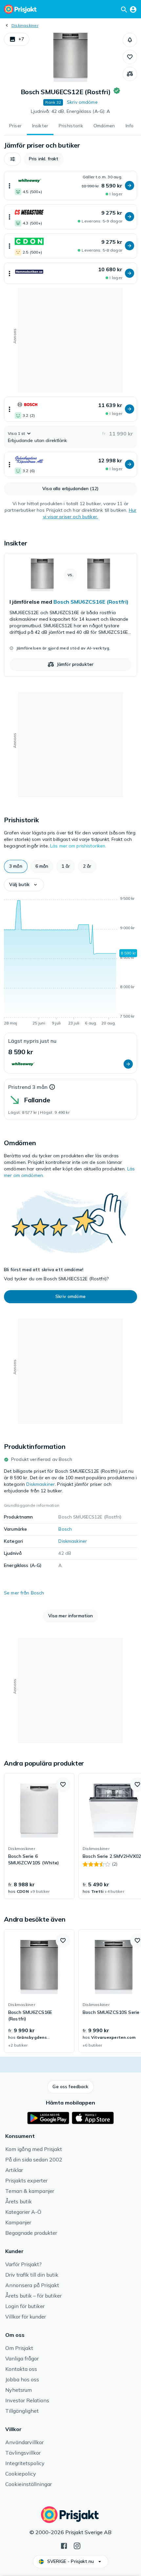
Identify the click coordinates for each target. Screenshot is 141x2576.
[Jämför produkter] (130, 74)
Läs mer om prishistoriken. (78, 846)
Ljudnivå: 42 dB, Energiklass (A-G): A (70, 111)
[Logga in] (133, 9)
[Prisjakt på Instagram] (77, 2545)
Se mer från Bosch (24, 1593)
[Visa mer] (10, 186)
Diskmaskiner (25, 25)
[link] (70, 615)
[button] (17, 39)
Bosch (65, 1529)
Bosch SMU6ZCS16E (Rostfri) (91, 602)
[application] (70, 962)
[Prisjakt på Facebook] (64, 2545)
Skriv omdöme (82, 102)
